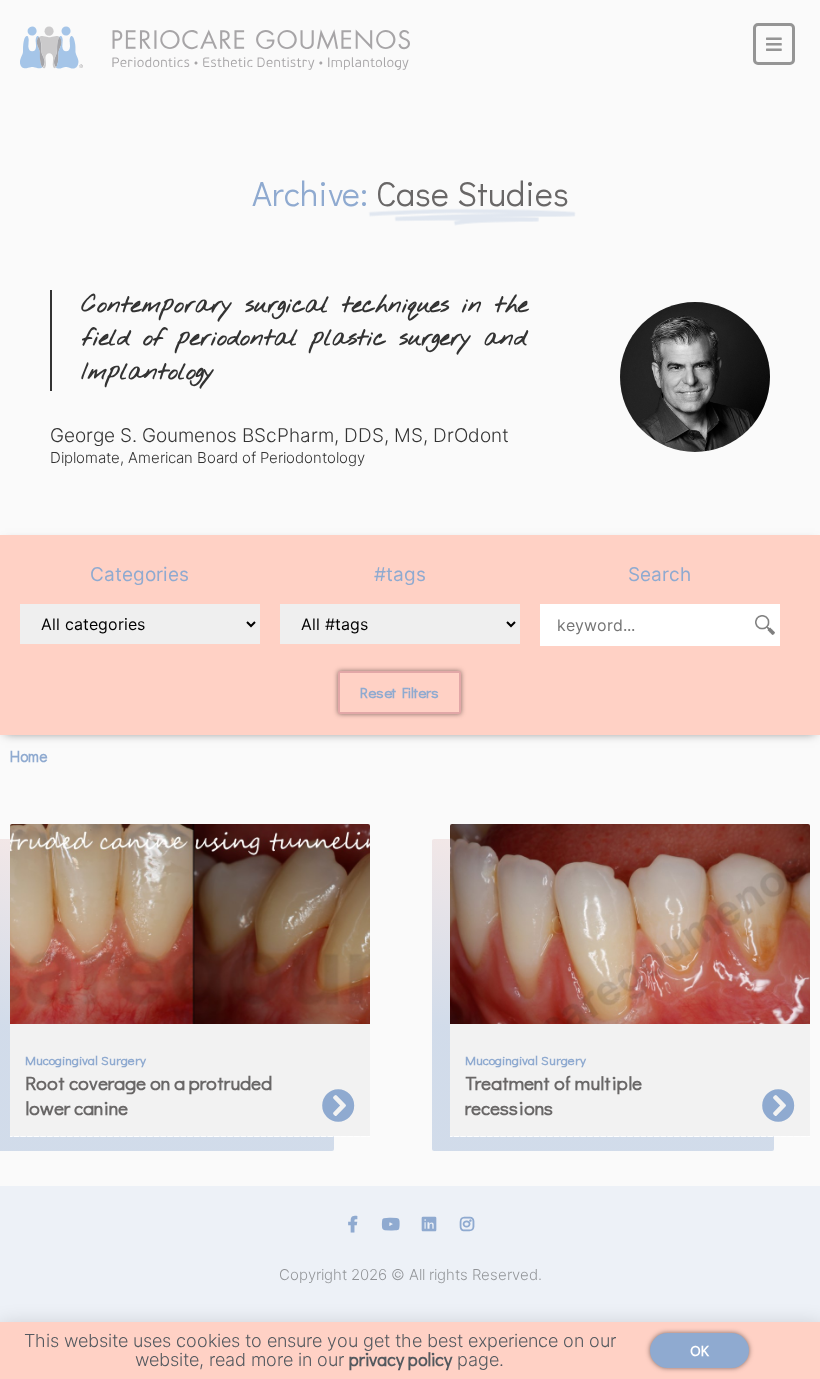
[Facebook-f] (353, 1224)
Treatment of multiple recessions (553, 1095)
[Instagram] (467, 1224)
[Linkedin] (429, 1224)
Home (28, 756)
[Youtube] (391, 1224)
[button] (399, 692)
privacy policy (400, 1359)
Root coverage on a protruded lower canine (148, 1095)
